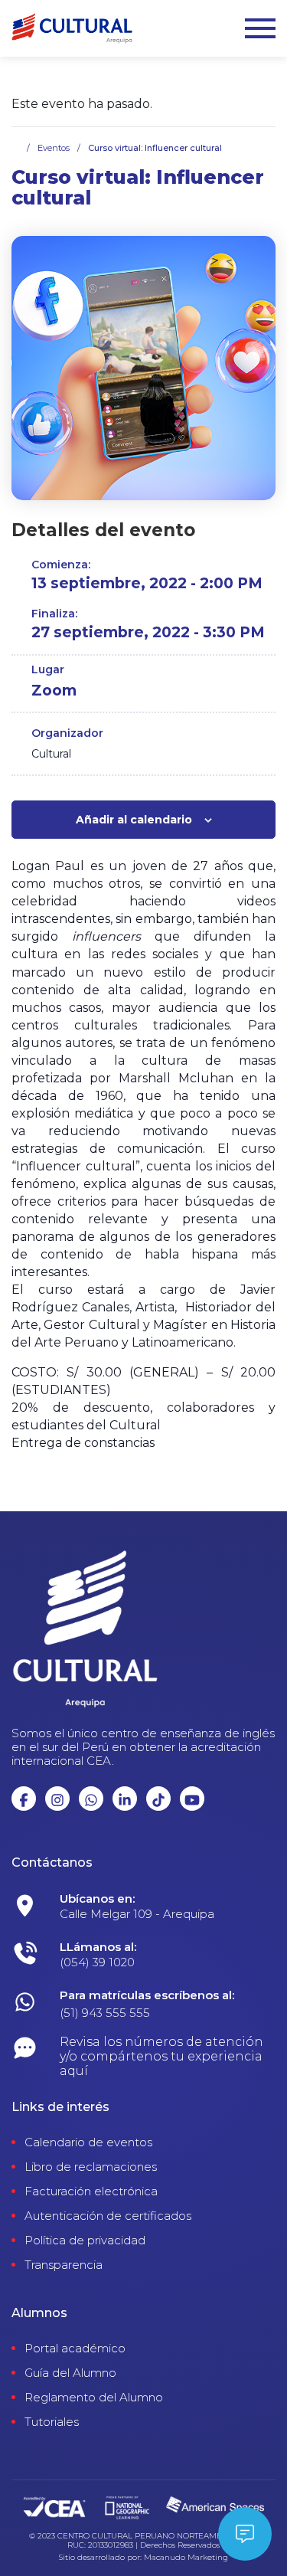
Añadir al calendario (134, 820)
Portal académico (75, 2349)
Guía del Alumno (70, 2373)
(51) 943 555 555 (105, 2013)
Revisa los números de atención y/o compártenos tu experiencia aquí (161, 2056)
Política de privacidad (85, 2240)
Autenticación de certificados (108, 2216)
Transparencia (64, 2265)
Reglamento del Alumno (94, 2398)
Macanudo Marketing (186, 2558)
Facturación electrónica (91, 2191)
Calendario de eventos (88, 2142)
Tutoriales (52, 2422)
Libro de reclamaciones (91, 2167)
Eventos (54, 148)
